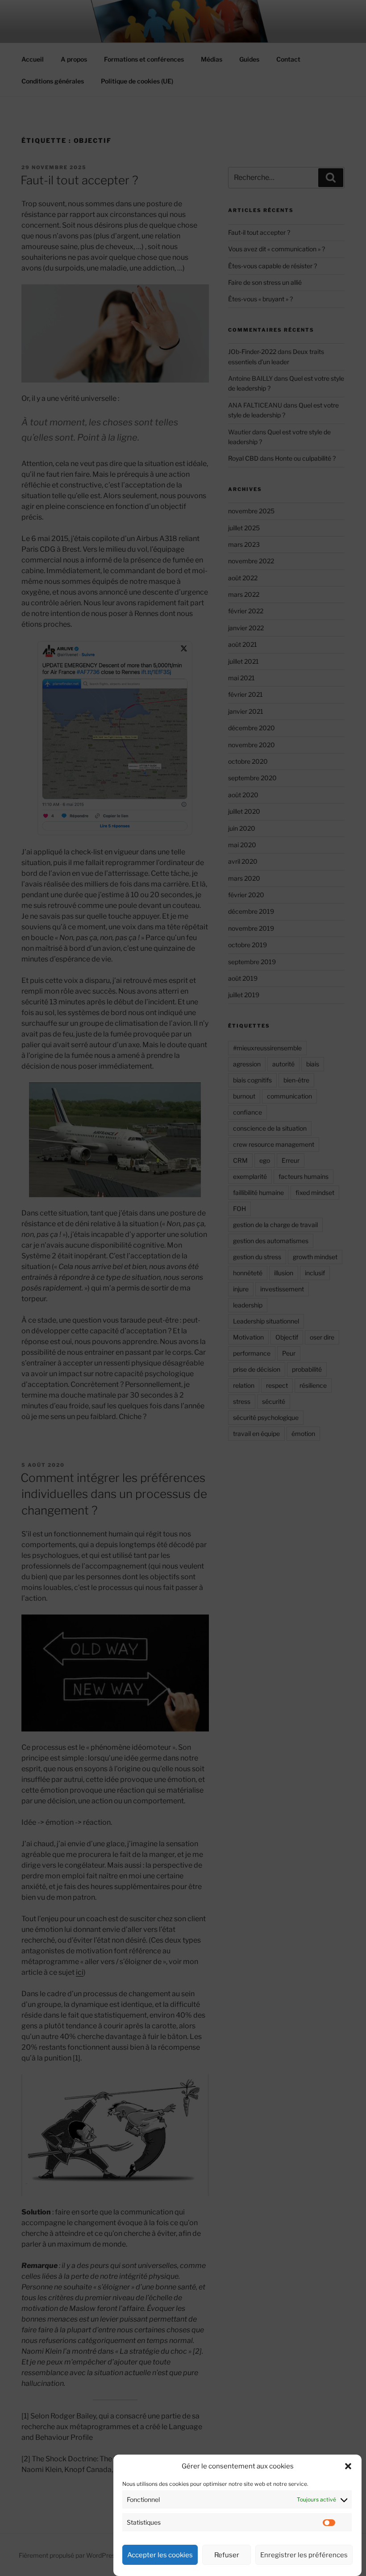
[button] (348, 2466)
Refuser (227, 2555)
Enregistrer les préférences (304, 2555)
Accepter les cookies (160, 2555)
